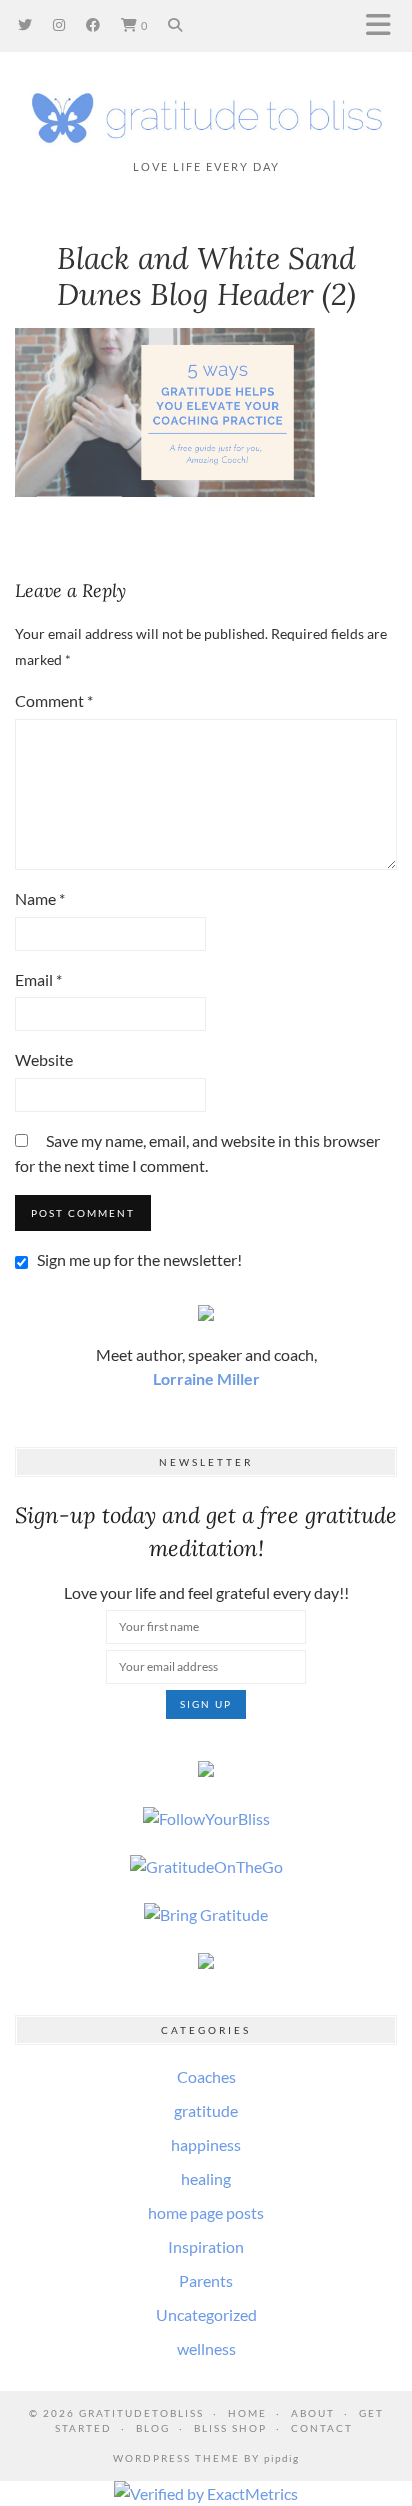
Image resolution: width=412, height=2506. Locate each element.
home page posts (206, 2212)
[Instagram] (59, 24)
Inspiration (206, 2246)
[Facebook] (93, 24)
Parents (206, 2280)
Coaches (206, 2076)
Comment (54, 700)
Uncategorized (206, 2314)
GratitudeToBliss (141, 2413)
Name (40, 898)
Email (38, 979)
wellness (206, 2348)
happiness (206, 2144)
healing (206, 2178)
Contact (322, 2428)
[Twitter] (25, 24)
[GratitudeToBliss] (206, 114)
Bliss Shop (230, 2428)
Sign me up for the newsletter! (138, 1259)
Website (44, 1059)
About (313, 2413)
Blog (153, 2428)
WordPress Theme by (206, 2458)
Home (247, 2413)
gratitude (206, 2110)
